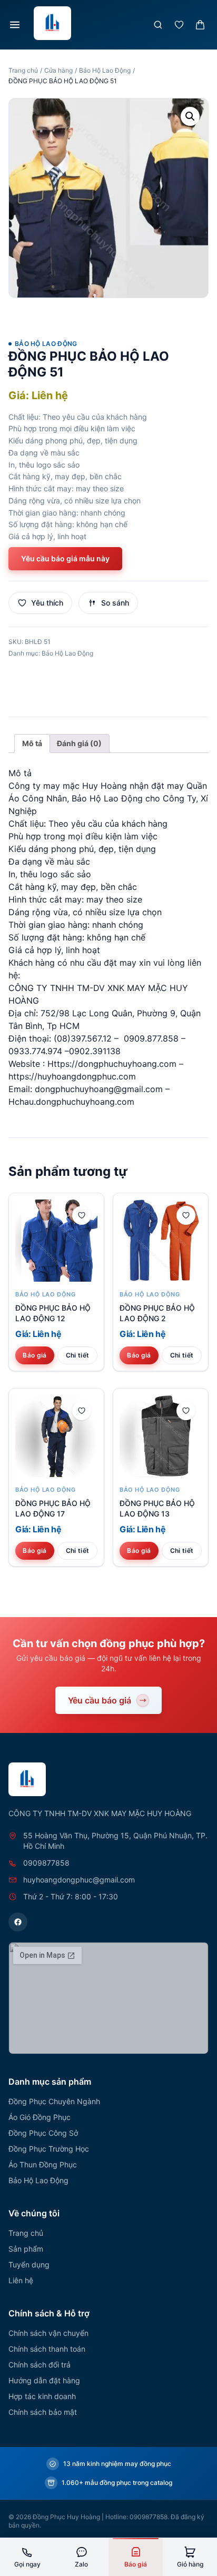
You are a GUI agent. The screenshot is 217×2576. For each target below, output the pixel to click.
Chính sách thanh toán (47, 2349)
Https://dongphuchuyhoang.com (112, 1064)
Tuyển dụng (29, 2265)
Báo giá (34, 1355)
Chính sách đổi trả (40, 2365)
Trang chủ (23, 70)
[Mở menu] (15, 25)
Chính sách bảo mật (43, 2412)
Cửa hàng (58, 70)
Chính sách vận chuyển (48, 2333)
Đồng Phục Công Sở (43, 2133)
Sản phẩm (26, 2249)
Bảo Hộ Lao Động (105, 70)
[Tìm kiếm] (158, 25)
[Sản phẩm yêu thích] (179, 25)
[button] (190, 116)
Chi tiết (77, 1355)
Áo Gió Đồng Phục (40, 2117)
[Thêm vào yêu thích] (82, 1215)
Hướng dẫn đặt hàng (44, 2380)
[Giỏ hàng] (200, 25)
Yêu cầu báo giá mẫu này (65, 558)
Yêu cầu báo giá (100, 1700)
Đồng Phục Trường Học (49, 2149)
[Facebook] (18, 1922)
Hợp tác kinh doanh (42, 2396)
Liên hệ (21, 2280)
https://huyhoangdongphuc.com (72, 1076)
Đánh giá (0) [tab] (79, 743)
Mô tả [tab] (32, 743)
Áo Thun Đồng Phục (43, 2164)
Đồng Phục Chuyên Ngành (54, 2101)
